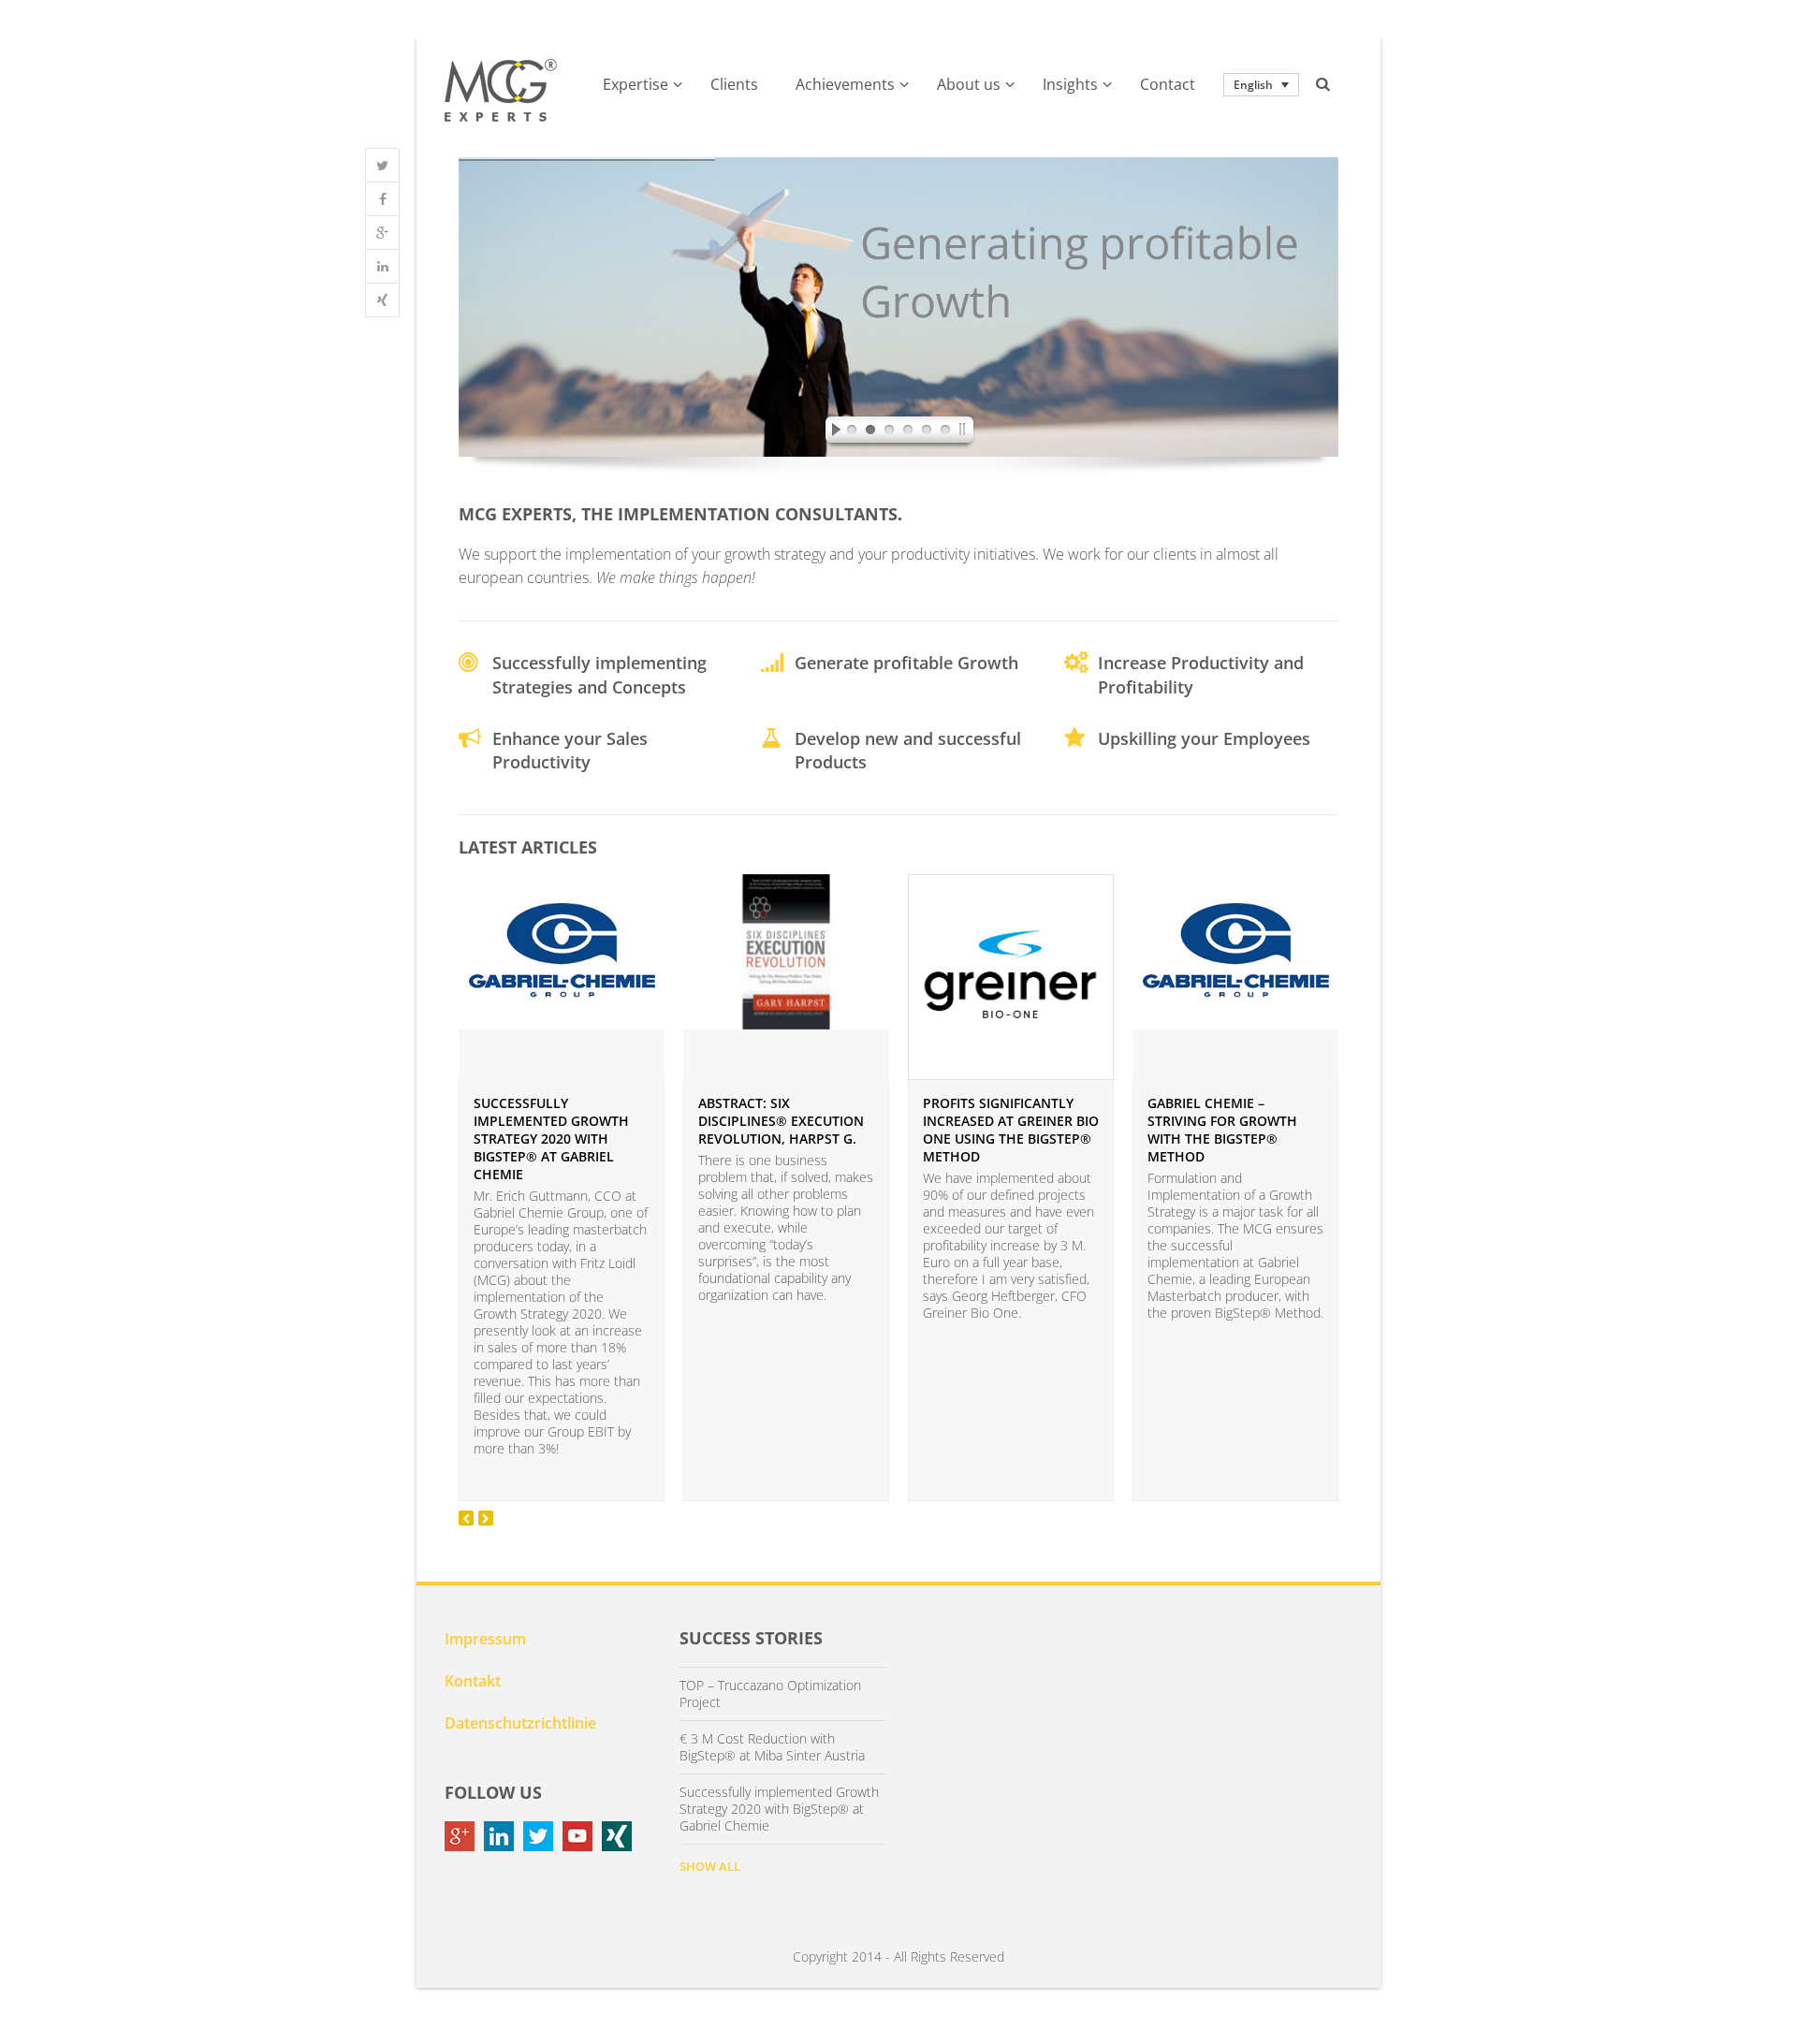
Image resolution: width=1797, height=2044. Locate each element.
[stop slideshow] (966, 432)
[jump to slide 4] (908, 432)
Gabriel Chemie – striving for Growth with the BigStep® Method (1222, 1130)
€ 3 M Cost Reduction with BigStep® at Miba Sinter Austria (772, 1747)
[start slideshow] (831, 432)
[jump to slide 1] (852, 432)
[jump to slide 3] (889, 432)
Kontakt (473, 1681)
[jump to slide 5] (927, 432)
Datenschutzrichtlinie (520, 1723)
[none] (1261, 85)
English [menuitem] (1253, 85)
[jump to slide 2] (870, 432)
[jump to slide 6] (945, 432)
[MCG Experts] (501, 91)
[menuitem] (1261, 85)
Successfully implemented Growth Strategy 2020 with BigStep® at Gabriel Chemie (551, 1139)
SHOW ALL (710, 1866)
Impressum (485, 1639)
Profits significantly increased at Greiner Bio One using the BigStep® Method (1011, 1130)
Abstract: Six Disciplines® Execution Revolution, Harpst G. (781, 1121)
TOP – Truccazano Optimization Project (770, 1694)
